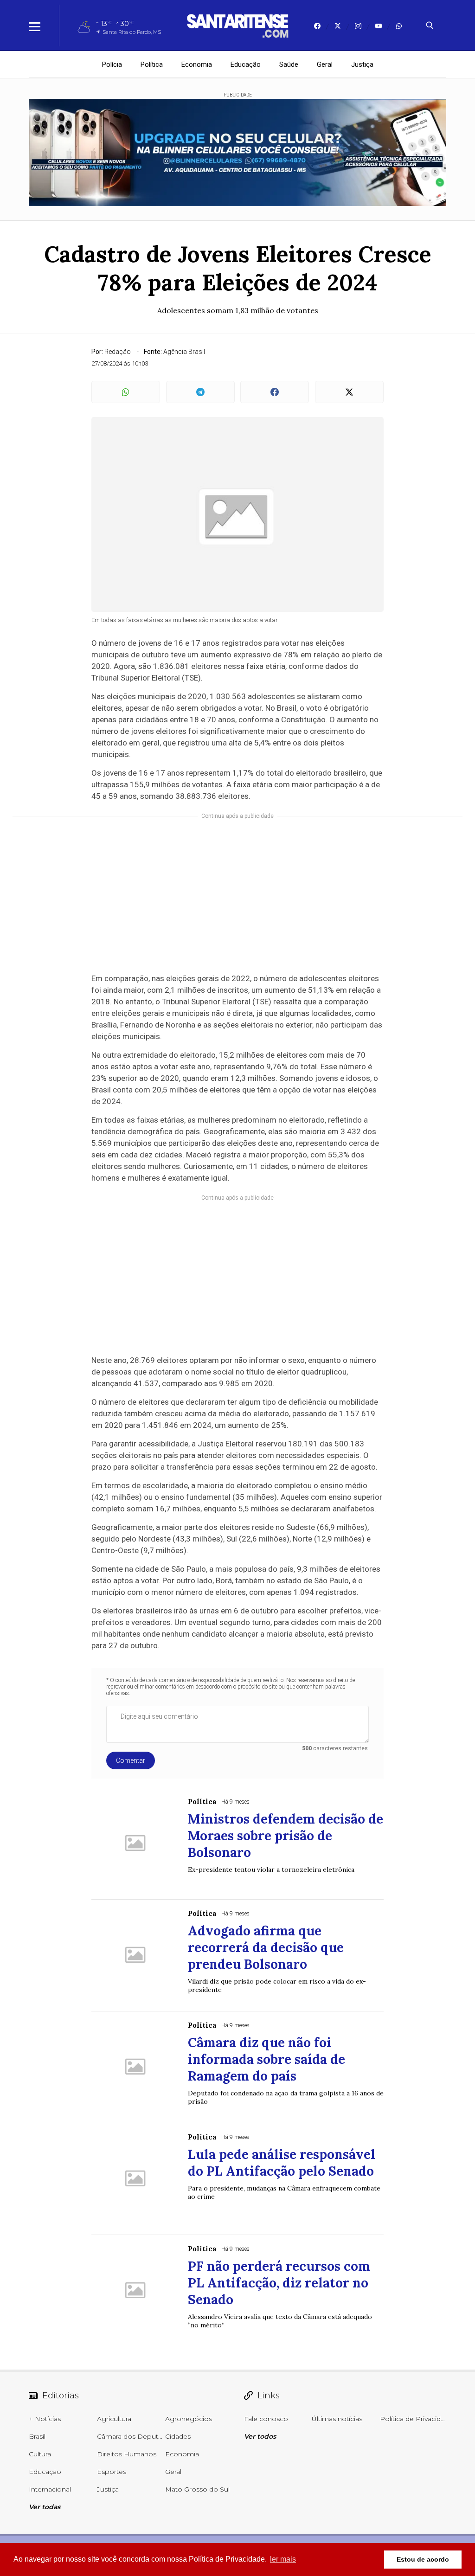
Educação (246, 64)
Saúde (289, 64)
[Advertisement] (237, 894)
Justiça (362, 64)
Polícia (112, 64)
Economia (197, 64)
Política (152, 64)
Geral (325, 64)
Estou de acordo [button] (423, 2559)
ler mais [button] (283, 2559)
